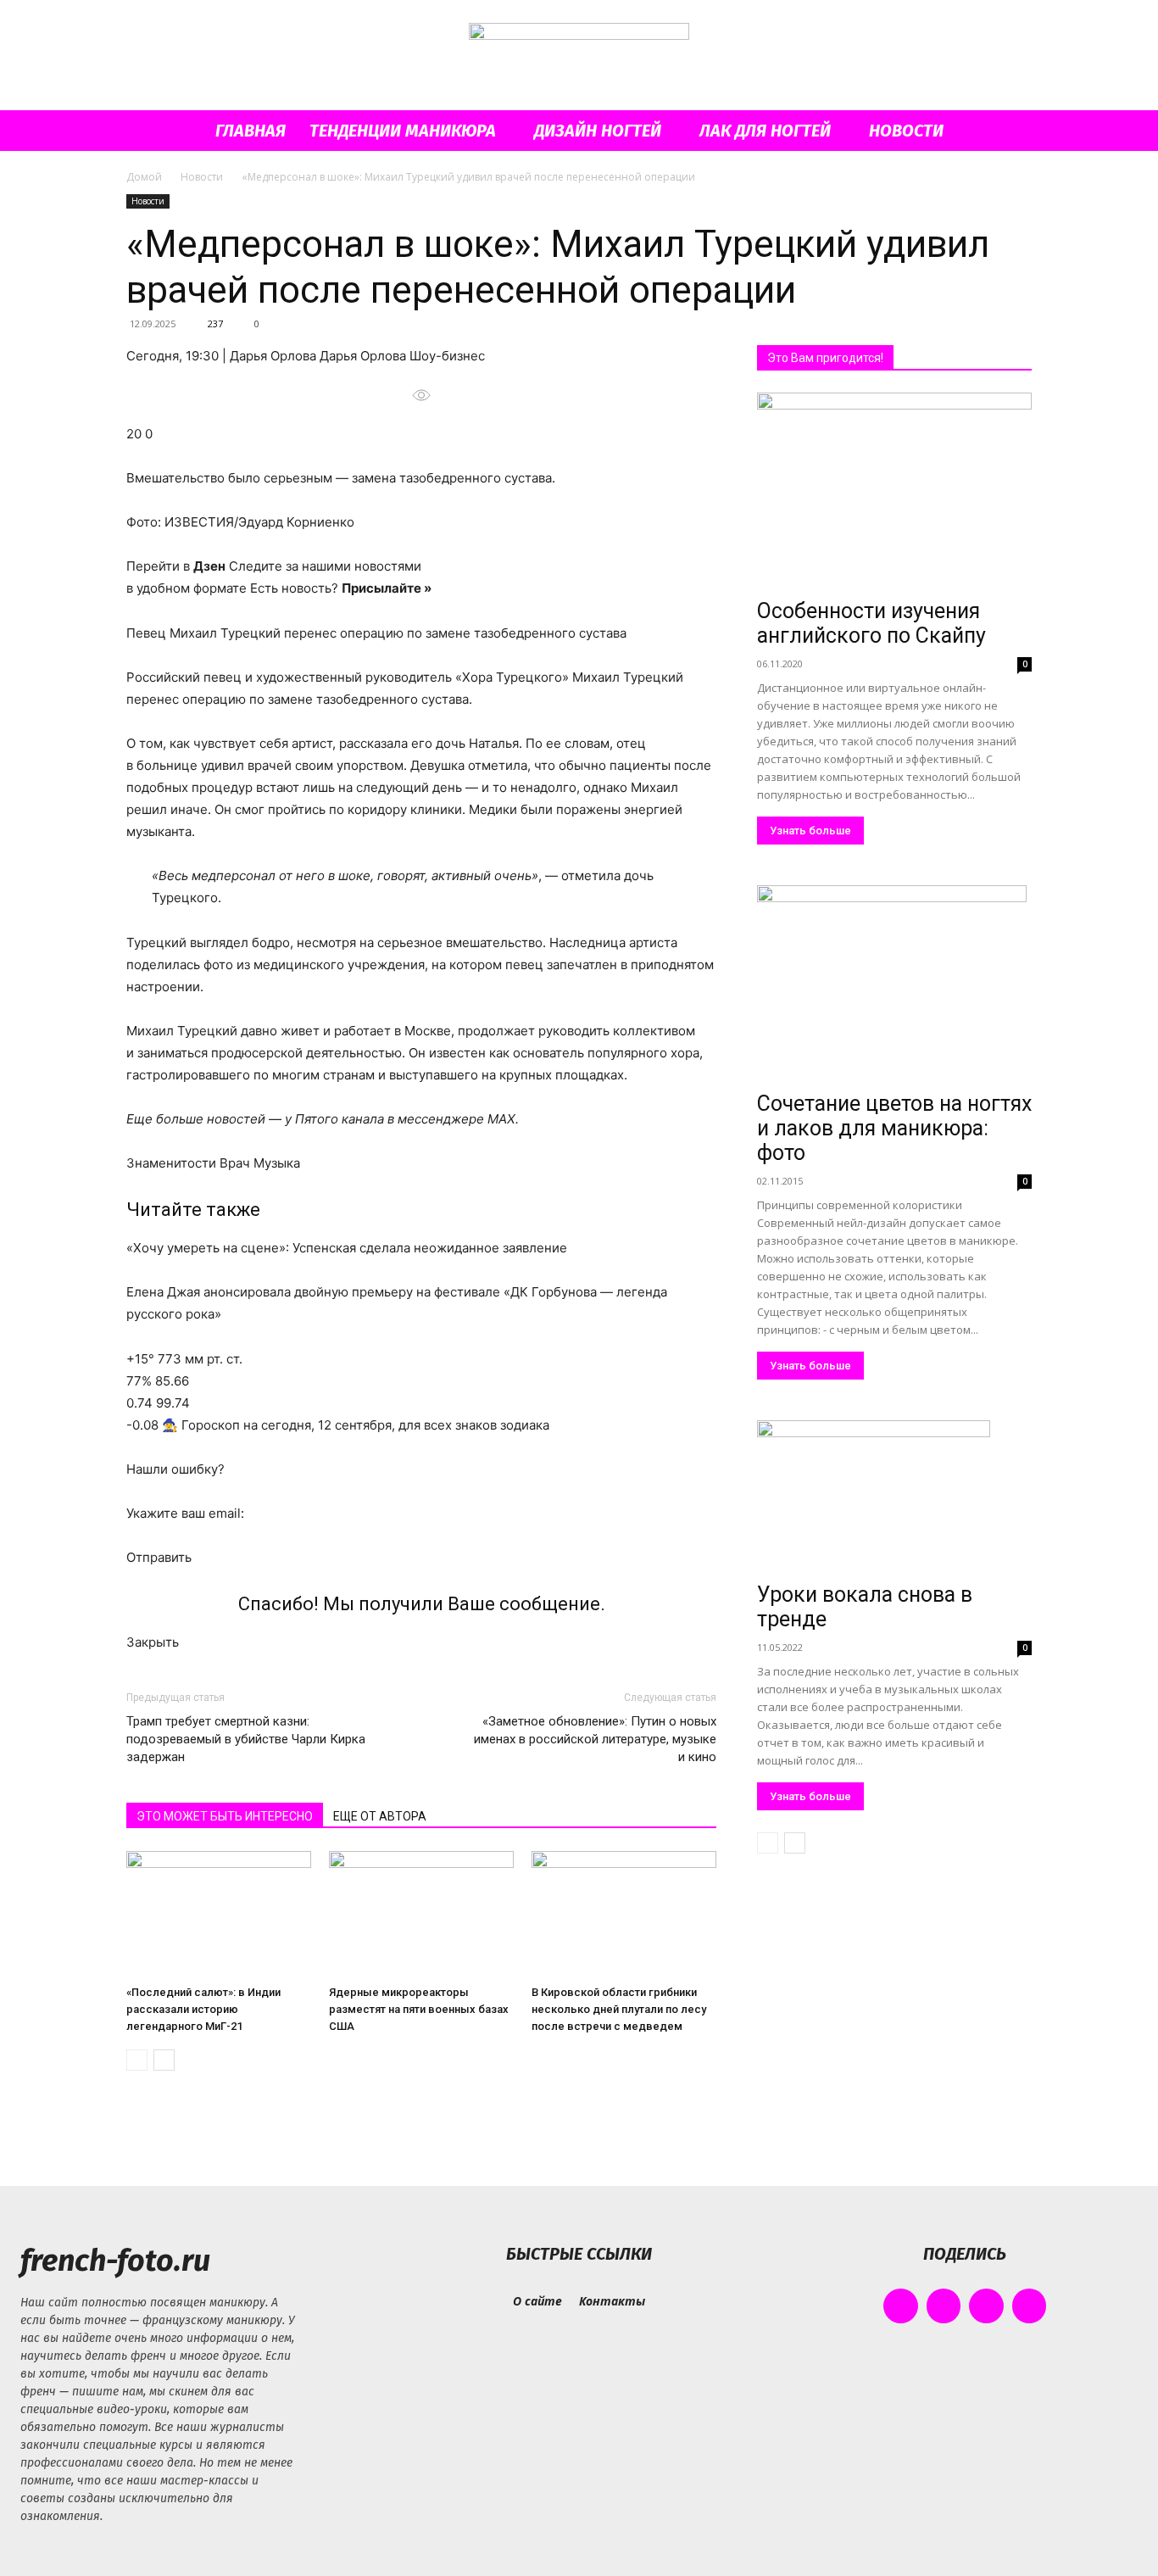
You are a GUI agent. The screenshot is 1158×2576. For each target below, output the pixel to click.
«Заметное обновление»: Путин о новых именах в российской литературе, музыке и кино (595, 1739)
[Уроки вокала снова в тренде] (894, 1498)
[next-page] (164, 2060)
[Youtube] (1030, 2306)
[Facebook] (901, 2306)
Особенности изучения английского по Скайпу (871, 623)
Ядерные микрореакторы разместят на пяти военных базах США (419, 2009)
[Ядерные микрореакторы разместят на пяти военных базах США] (421, 1915)
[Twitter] (986, 2306)
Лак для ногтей (765, 131)
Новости (906, 131)
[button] (1011, 132)
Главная (251, 131)
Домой (144, 177)
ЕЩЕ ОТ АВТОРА (380, 1816)
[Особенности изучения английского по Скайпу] (894, 492)
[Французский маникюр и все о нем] (579, 56)
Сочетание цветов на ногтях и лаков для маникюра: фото (894, 1128)
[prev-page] (137, 2060)
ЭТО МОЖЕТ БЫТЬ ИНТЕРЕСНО (225, 1816)
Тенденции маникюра (403, 131)
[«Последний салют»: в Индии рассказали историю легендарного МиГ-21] (219, 1915)
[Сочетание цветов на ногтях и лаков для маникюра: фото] (894, 985)
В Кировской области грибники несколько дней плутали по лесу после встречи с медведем (619, 2009)
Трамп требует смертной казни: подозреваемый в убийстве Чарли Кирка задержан (246, 1739)
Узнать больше (810, 831)
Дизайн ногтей (598, 131)
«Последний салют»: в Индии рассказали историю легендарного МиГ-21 (203, 2009)
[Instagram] (944, 2306)
